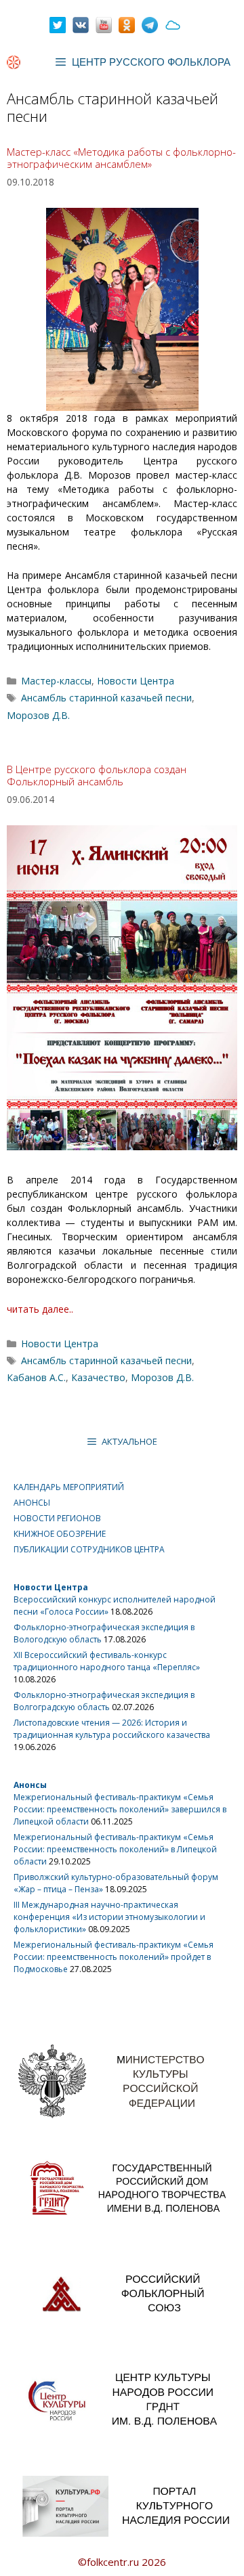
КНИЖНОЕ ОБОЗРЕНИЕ (60, 1534)
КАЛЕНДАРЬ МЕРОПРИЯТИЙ (69, 1487)
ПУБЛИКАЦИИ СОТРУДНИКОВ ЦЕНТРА (89, 1549)
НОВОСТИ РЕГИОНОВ (57, 1518)
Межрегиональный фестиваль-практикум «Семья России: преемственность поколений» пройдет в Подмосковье (114, 1957)
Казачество (98, 1377)
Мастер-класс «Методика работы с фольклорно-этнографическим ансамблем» (121, 158)
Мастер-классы (56, 681)
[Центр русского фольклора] (14, 62)
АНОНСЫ (32, 1503)
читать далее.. (40, 1309)
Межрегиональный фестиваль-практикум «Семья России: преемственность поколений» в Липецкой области (115, 1849)
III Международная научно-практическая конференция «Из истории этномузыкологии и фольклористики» (109, 1917)
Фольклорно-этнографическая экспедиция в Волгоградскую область (104, 1701)
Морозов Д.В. (38, 715)
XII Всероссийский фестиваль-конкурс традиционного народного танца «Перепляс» (107, 1661)
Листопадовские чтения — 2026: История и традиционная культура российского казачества (112, 1729)
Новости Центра (136, 681)
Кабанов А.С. (36, 1377)
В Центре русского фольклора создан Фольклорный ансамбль (97, 775)
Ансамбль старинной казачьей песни (106, 698)
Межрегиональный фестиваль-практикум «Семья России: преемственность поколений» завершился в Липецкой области (120, 1809)
